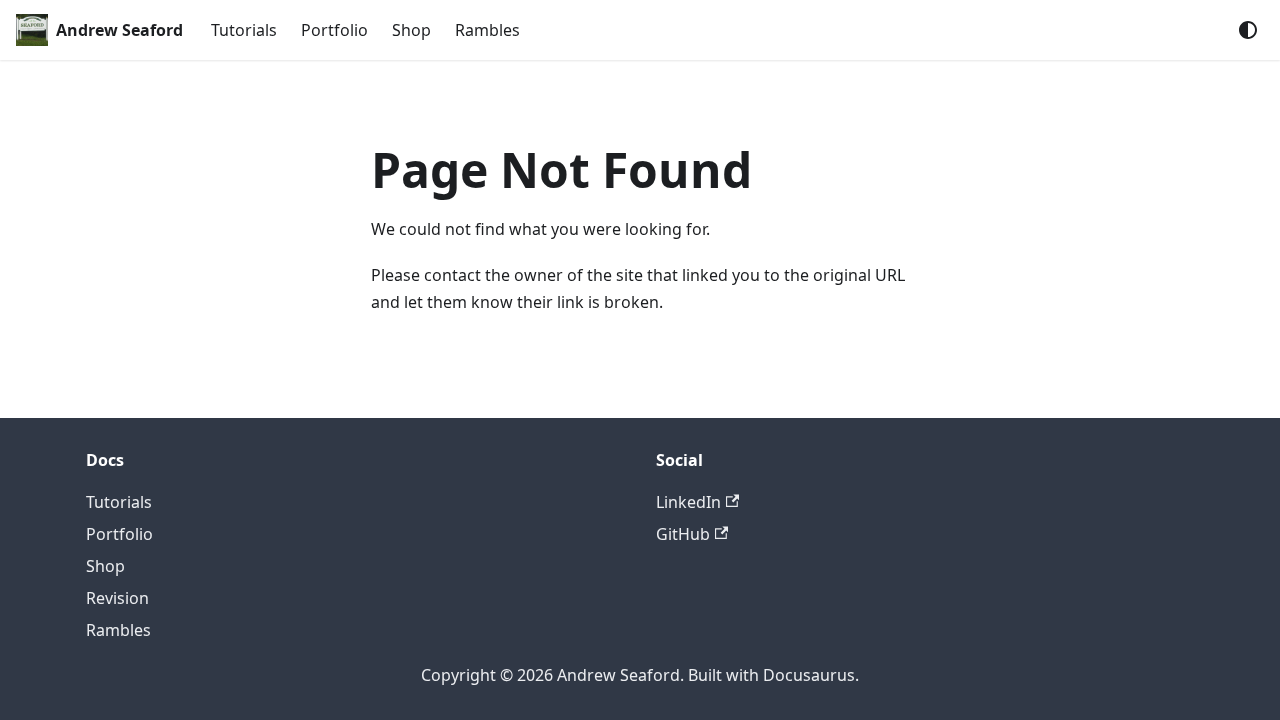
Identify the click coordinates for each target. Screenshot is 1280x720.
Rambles (487, 30)
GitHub (683, 534)
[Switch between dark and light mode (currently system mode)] (1248, 30)
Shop (411, 30)
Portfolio (334, 30)
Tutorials (244, 30)
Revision (117, 598)
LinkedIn (688, 502)
